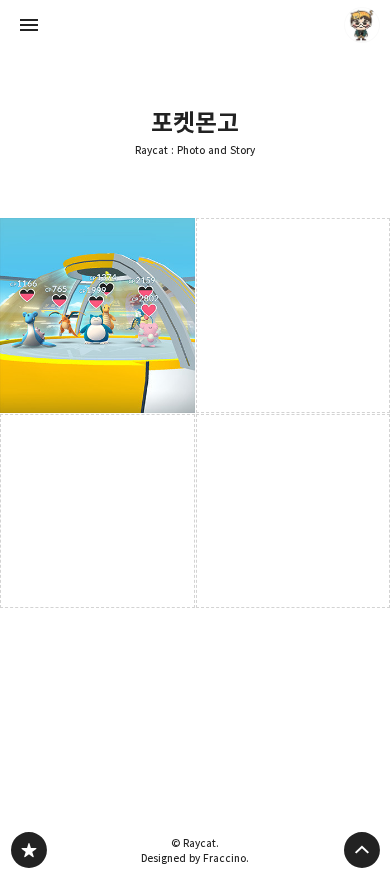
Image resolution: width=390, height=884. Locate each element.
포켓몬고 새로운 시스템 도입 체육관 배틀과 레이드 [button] (97, 315)
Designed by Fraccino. (195, 858)
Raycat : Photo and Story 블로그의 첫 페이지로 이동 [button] (195, 25)
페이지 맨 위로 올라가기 (362, 850)
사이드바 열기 (29, 25)
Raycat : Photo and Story (195, 150)
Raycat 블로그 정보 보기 (362, 25)
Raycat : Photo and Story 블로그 (29, 850)
